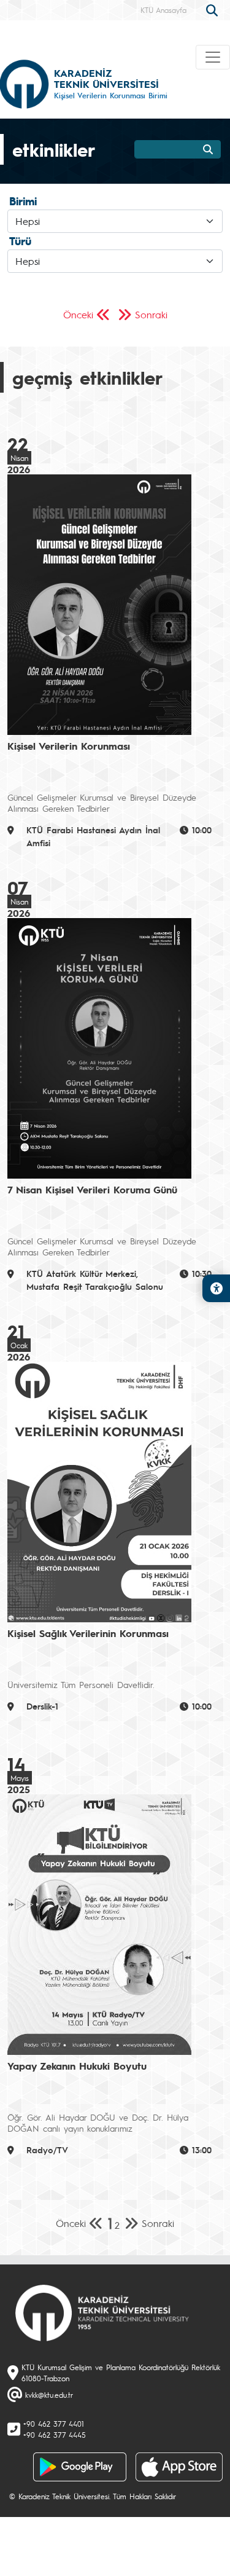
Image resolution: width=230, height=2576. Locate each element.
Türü (20, 241)
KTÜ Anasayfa (163, 10)
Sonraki (151, 314)
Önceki (78, 314)
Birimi (23, 201)
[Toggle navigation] (213, 57)
